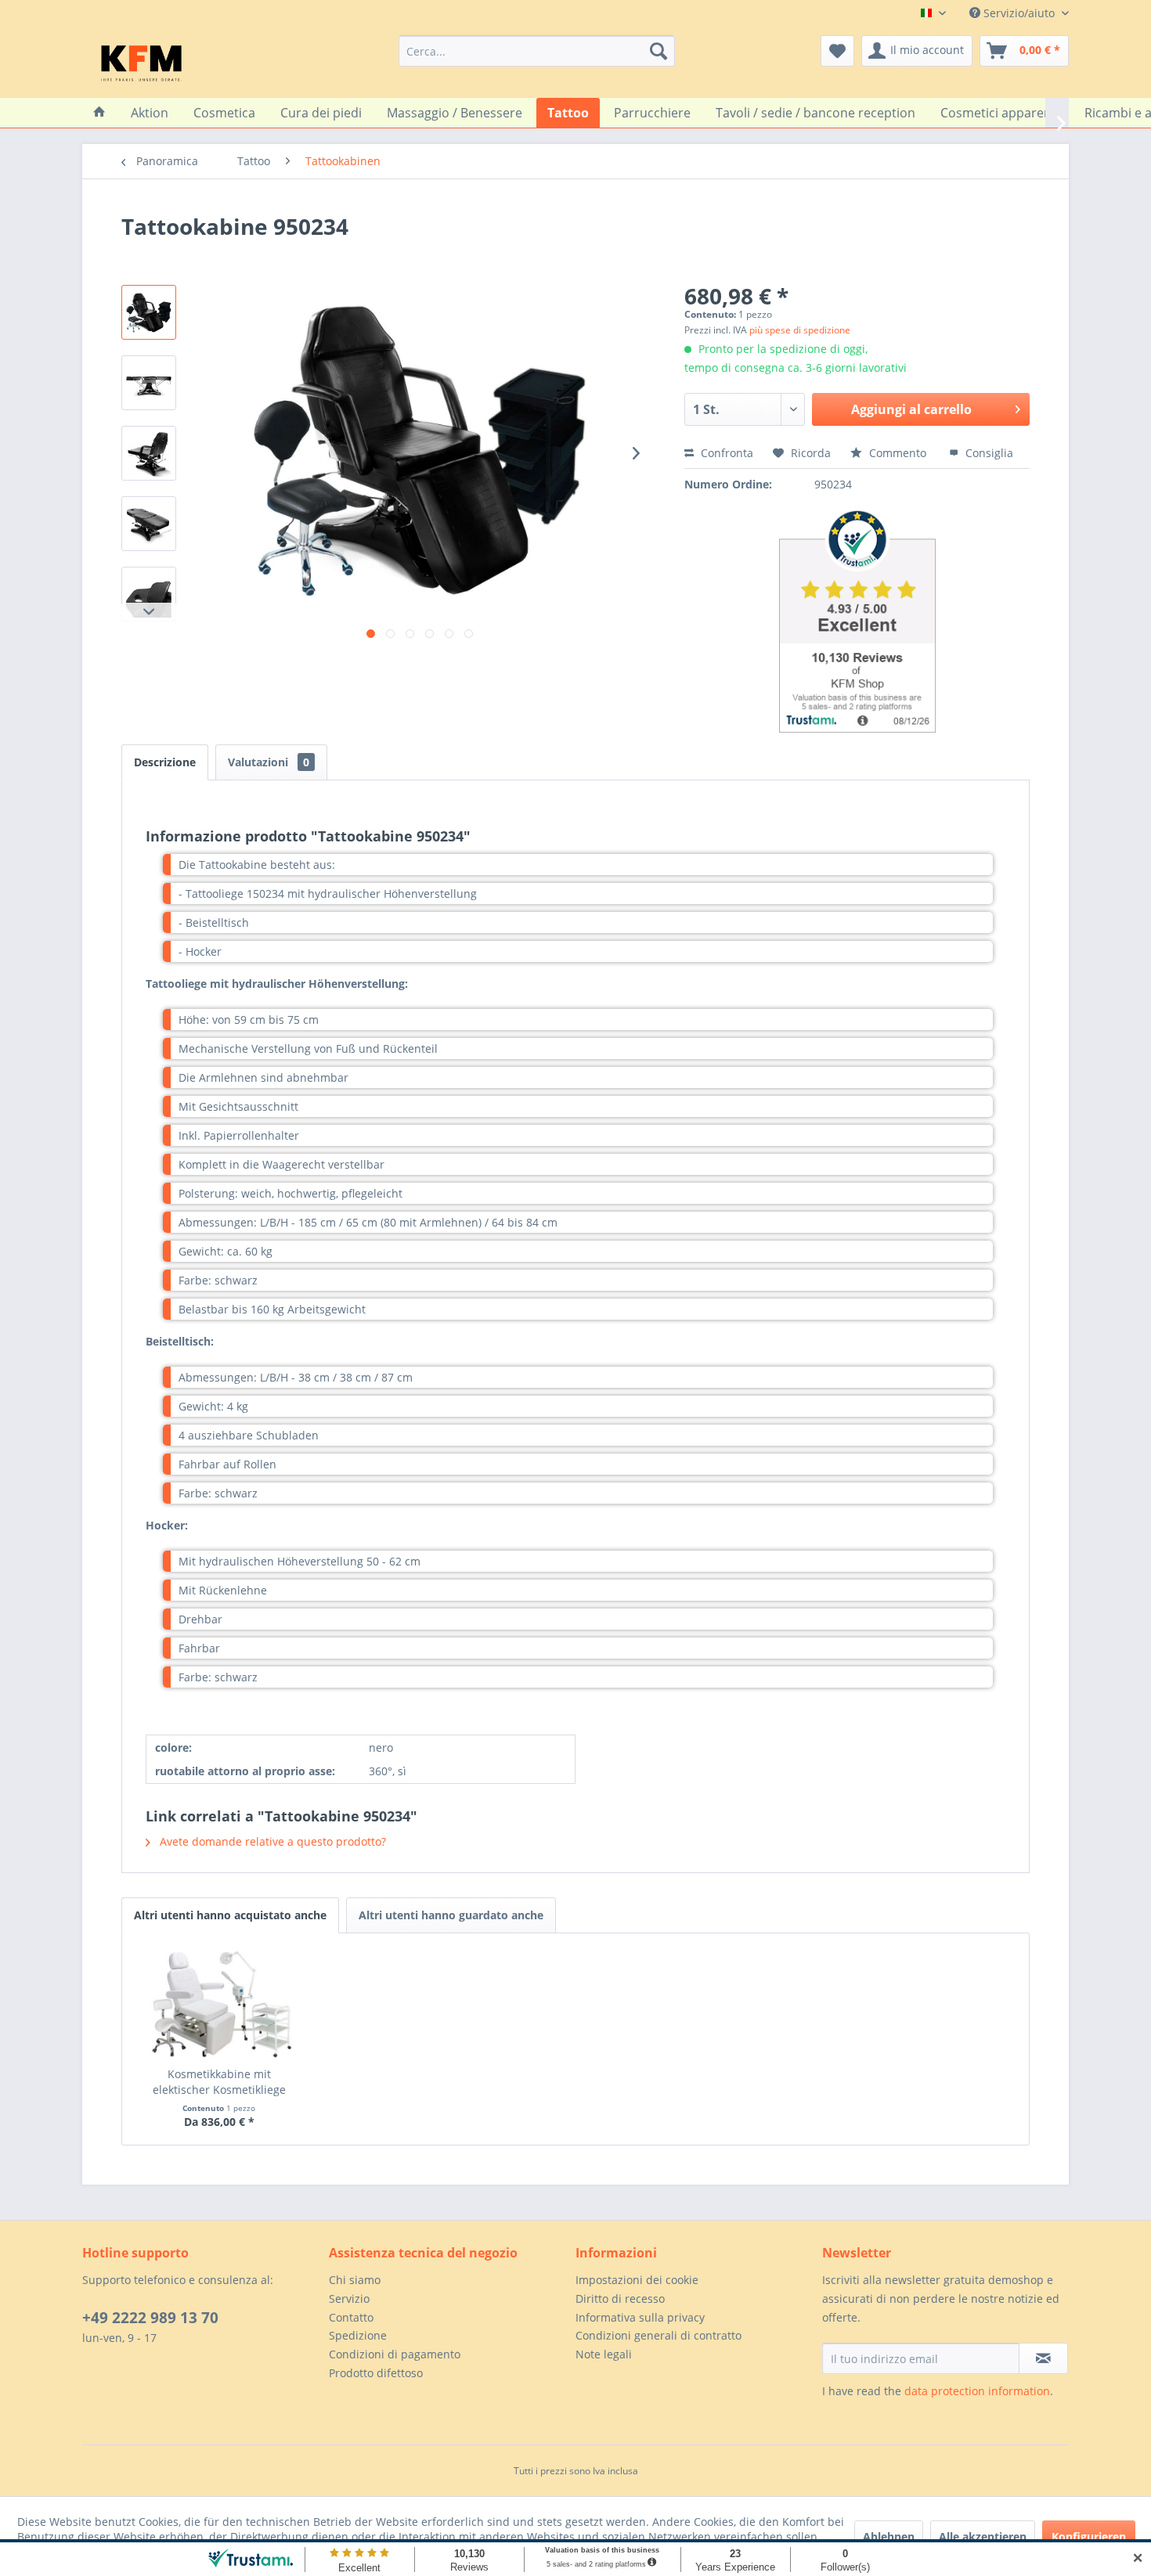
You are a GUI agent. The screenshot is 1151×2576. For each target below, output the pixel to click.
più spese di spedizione (800, 330)
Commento (898, 453)
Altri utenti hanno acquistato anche (230, 1915)
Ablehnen (889, 2536)
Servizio (349, 2299)
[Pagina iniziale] (99, 113)
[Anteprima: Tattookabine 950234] (149, 312)
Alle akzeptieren (983, 2536)
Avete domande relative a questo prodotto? (271, 1841)
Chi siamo (355, 2280)
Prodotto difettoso (376, 2373)
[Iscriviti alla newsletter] (1043, 2358)
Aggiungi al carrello (911, 409)
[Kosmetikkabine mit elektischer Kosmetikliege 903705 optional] (219, 2004)
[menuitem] (537, 51)
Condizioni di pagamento (395, 2354)
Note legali (604, 2354)
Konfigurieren (1089, 2536)
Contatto (351, 2317)
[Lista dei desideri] (837, 51)
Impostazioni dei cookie (637, 2280)
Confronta (725, 453)
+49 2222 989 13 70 (150, 2318)
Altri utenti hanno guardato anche (451, 1915)
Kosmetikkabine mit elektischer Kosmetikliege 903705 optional (219, 2082)
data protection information (977, 2391)
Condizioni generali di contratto (658, 2335)
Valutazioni (269, 762)
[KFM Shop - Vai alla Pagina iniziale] (141, 63)
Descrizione (165, 762)
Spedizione (358, 2335)
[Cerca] (658, 51)
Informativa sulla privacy (640, 2317)
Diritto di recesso (620, 2299)
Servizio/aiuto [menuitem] (1019, 13)
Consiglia (988, 453)
